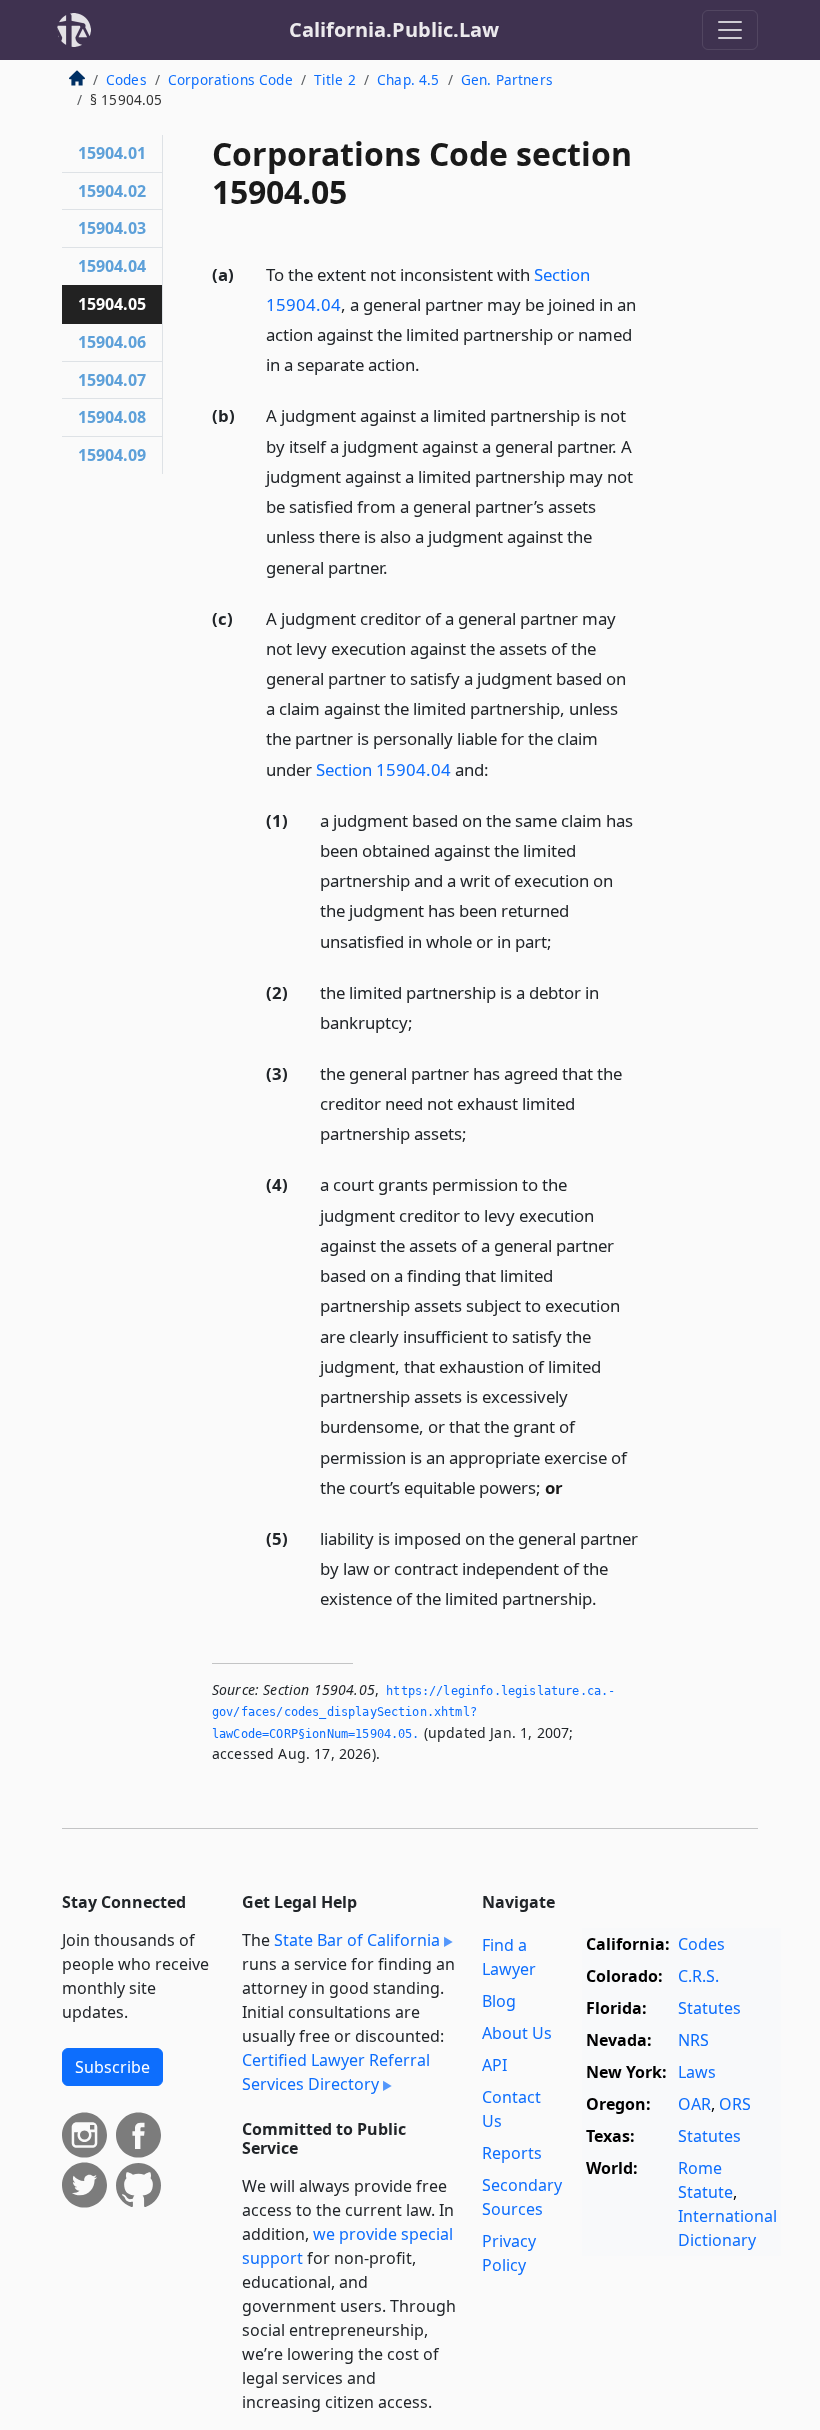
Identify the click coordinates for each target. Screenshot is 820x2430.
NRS (693, 2040)
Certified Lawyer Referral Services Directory (336, 2072)
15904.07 (112, 380)
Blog (499, 2001)
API (494, 2065)
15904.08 (112, 417)
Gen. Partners (507, 79)
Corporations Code (230, 79)
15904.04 (112, 266)
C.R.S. (698, 1976)
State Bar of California (357, 1940)
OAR (694, 2104)
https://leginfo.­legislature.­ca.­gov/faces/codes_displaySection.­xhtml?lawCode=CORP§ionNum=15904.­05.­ (413, 1712)
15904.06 (112, 342)
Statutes (709, 2008)
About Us (517, 2033)
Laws (697, 2072)
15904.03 (112, 228)
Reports (512, 2153)
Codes (126, 79)
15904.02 (112, 191)
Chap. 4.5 (408, 79)
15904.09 (112, 455)
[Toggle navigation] (730, 30)
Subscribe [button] (112, 2067)
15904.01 (112, 153)
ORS (735, 2104)
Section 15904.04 (383, 769)
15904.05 (112, 304)
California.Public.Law (394, 29)
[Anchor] (431, 363)
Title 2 (335, 79)
